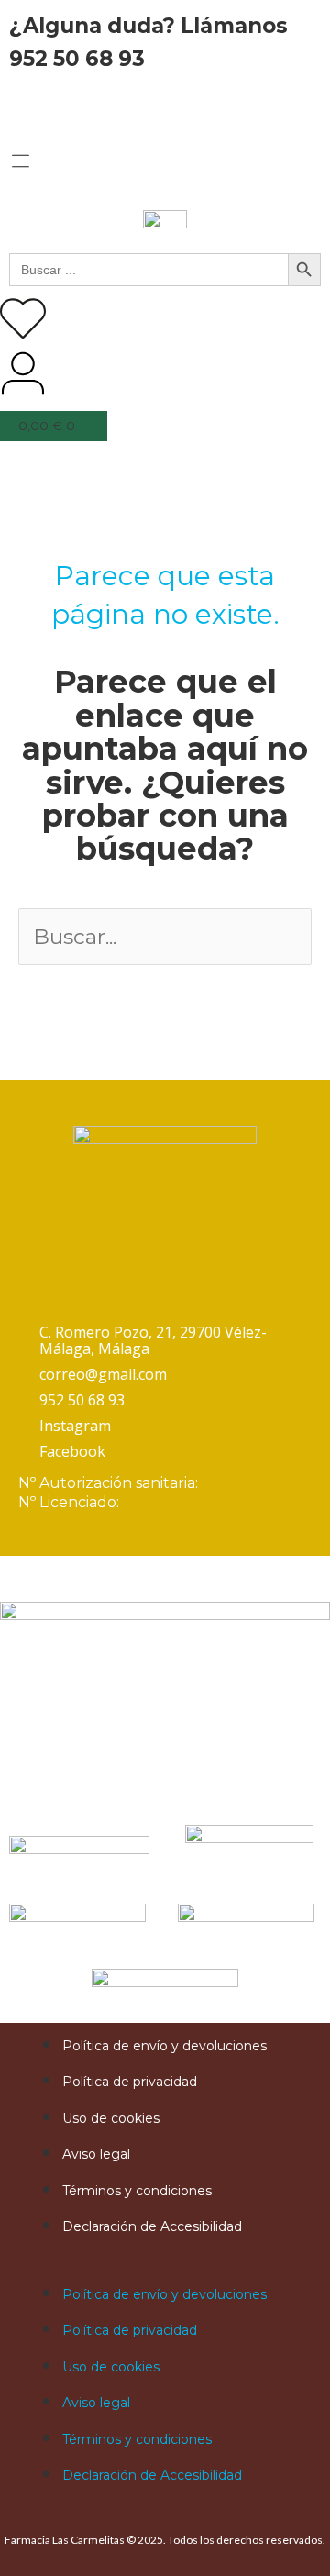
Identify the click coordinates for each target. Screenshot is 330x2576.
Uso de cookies (111, 2118)
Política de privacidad (130, 2082)
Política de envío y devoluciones (165, 2046)
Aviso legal (96, 2154)
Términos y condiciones (137, 2191)
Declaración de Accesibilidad (152, 2226)
